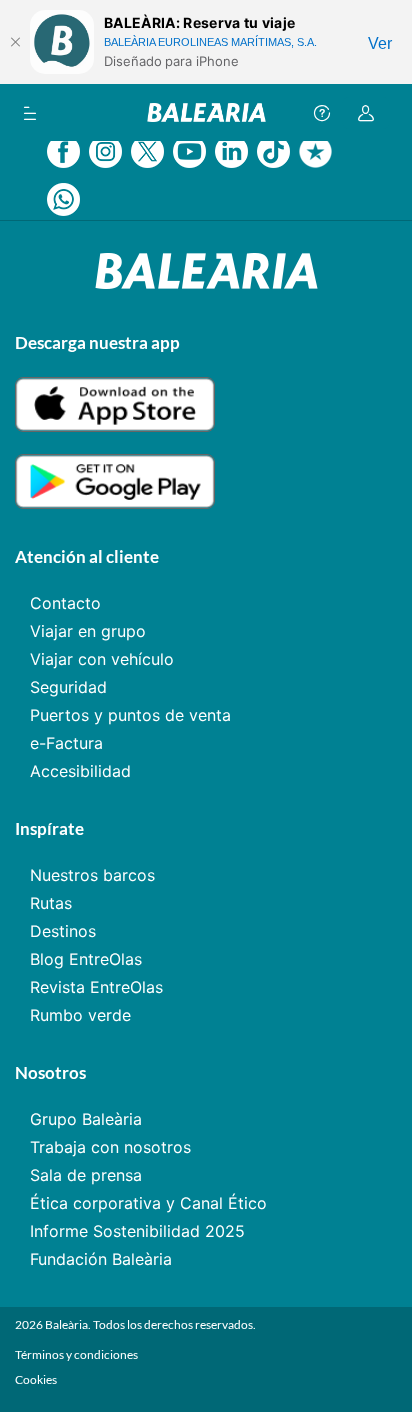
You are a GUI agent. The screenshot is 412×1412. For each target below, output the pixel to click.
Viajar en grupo (88, 631)
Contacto (65, 603)
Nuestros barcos (92, 875)
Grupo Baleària (86, 1119)
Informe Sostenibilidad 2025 (137, 1231)
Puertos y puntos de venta (130, 715)
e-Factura (66, 743)
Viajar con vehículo (102, 659)
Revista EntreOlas (96, 987)
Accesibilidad (80, 771)
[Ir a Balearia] (206, 112)
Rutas (51, 903)
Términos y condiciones (76, 1354)
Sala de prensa (86, 1175)
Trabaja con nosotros (110, 1147)
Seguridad (68, 687)
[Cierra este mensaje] (15, 42)
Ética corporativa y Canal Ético (148, 1203)
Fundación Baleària (101, 1259)
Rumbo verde (80, 1015)
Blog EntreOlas (86, 959)
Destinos (63, 931)
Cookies (36, 1379)
